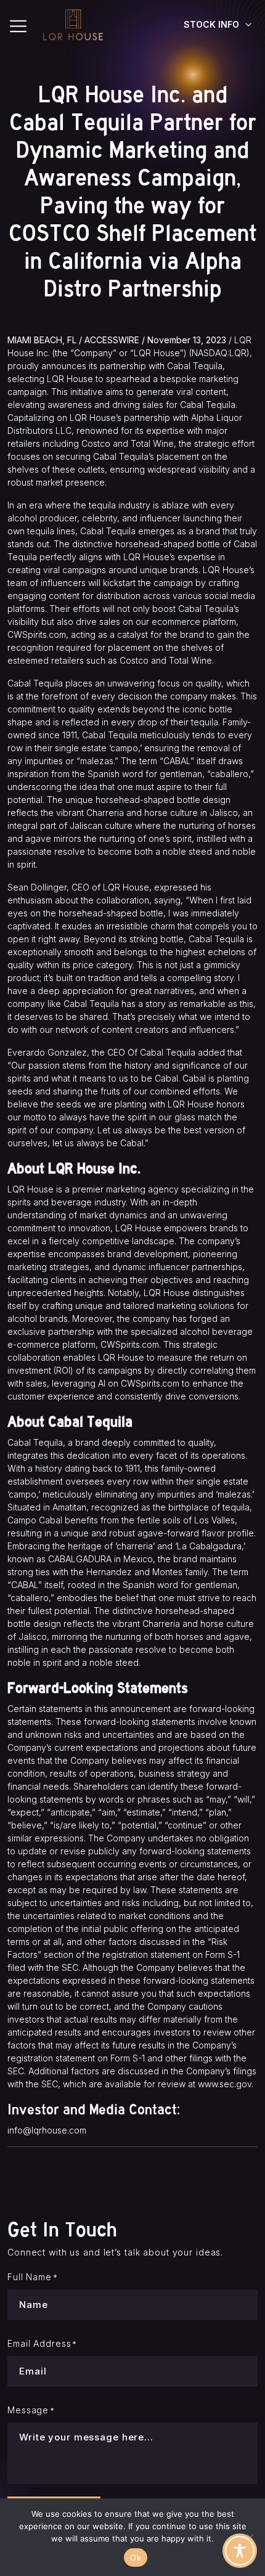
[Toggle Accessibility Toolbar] (240, 2551)
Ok (136, 2558)
